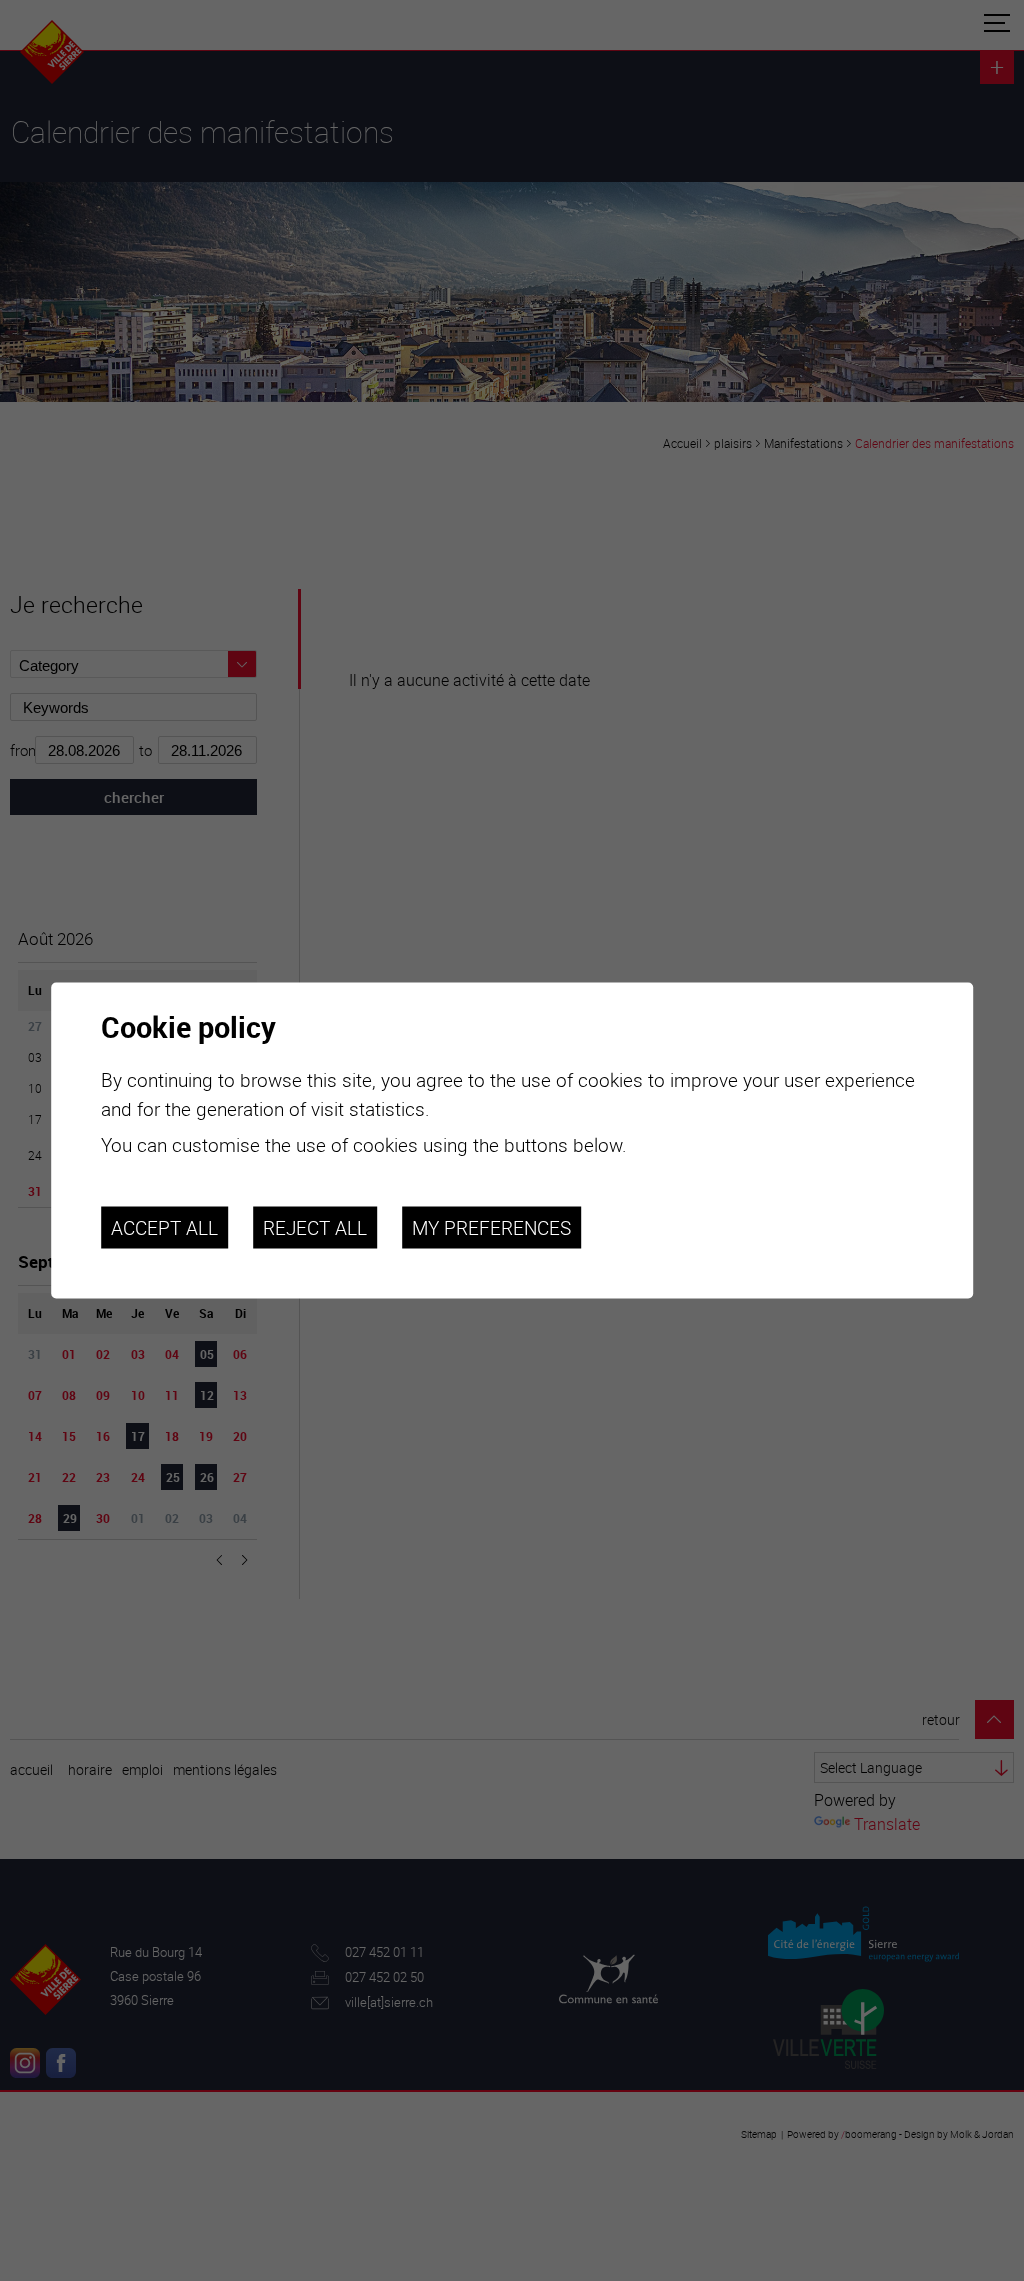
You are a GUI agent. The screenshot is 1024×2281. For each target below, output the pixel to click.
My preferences (491, 1227)
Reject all (315, 1227)
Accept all (164, 1227)
